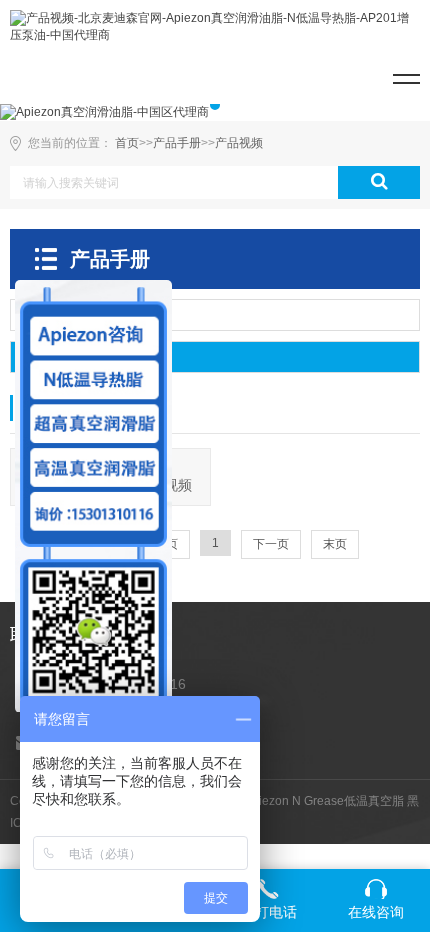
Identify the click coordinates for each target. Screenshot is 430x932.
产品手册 (177, 143)
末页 (335, 544)
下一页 (271, 544)
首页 (127, 143)
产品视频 (239, 143)
